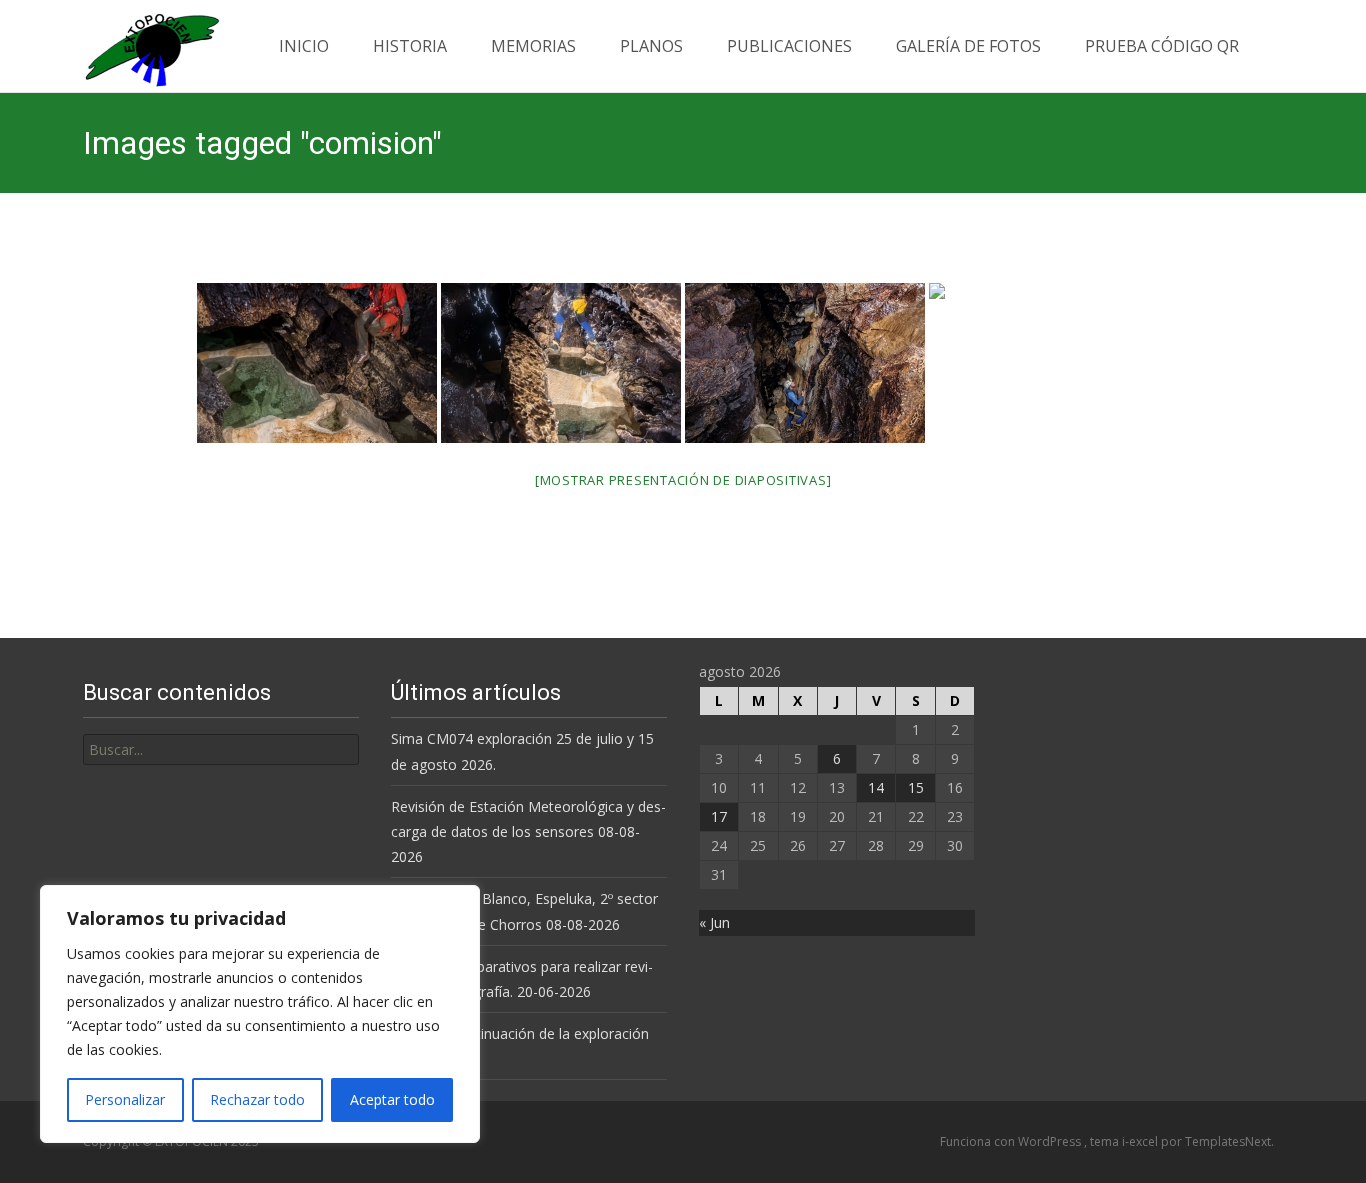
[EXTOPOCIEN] (136, 45)
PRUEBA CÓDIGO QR (1162, 46)
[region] (260, 1014)
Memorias (533, 46)
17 (719, 816)
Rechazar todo (257, 1099)
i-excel (1141, 1141)
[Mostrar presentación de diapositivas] (683, 480)
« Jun (714, 922)
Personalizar (125, 1099)
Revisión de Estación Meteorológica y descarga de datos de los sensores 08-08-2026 (528, 831)
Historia (410, 46)
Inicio (304, 46)
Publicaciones (789, 46)
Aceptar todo (392, 1099)
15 (916, 787)
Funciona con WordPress (1012, 1141)
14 (876, 787)
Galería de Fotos (968, 46)
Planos (651, 46)
